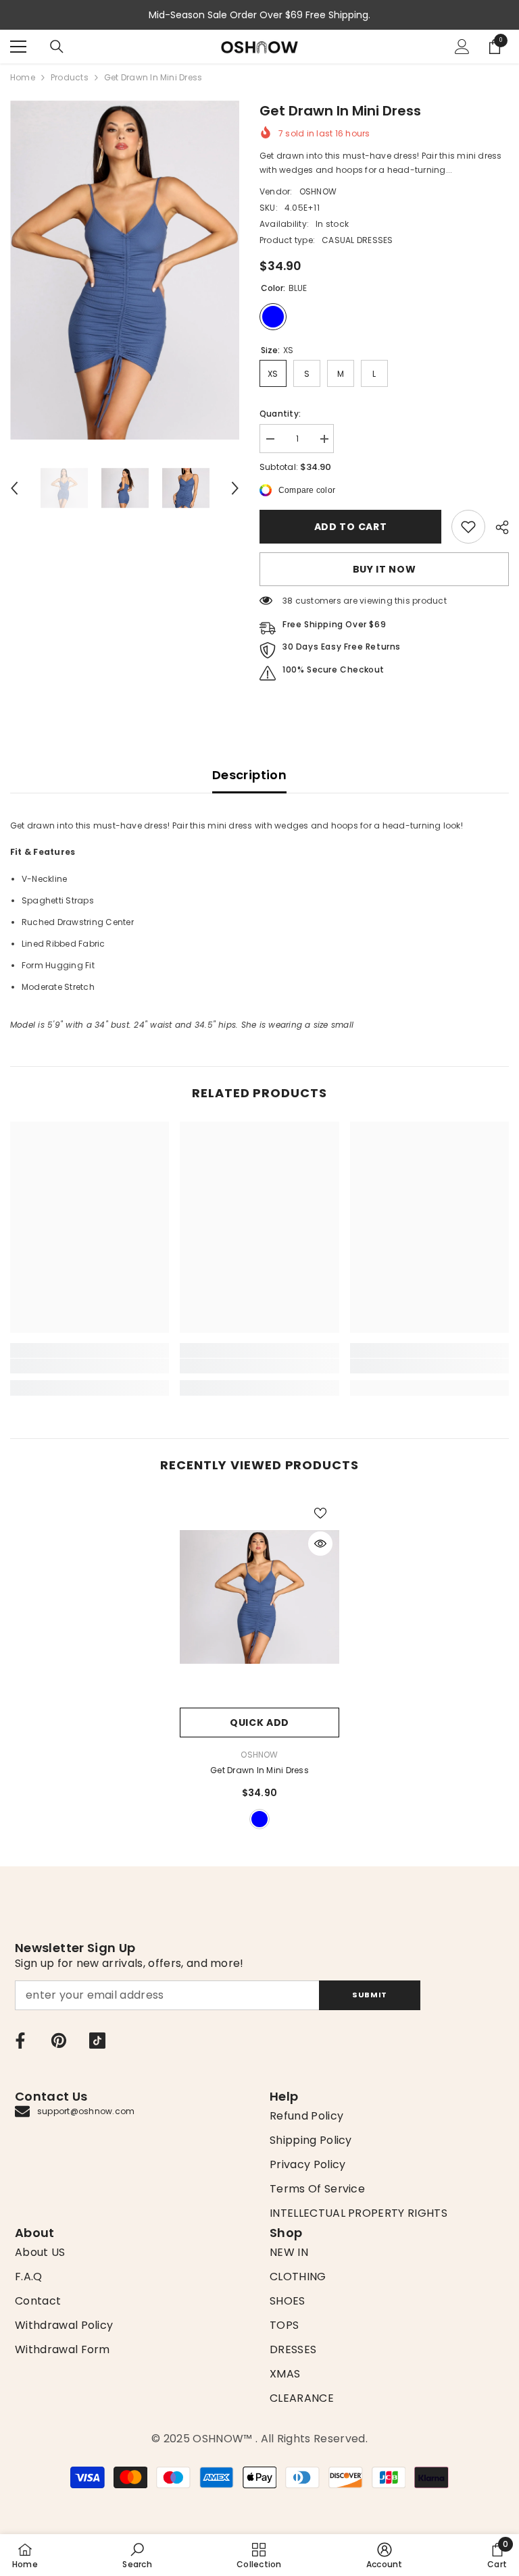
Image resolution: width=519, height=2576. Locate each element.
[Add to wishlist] (320, 1513)
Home (23, 77)
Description (249, 775)
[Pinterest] (59, 2041)
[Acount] (462, 47)
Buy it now (385, 569)
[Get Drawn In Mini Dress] (259, 1597)
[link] (468, 527)
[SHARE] (497, 527)
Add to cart (351, 527)
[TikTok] (97, 2041)
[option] (125, 270)
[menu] (18, 47)
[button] (14, 488)
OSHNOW (318, 191)
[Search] (57, 47)
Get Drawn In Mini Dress (259, 1770)
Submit (369, 1995)
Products (70, 77)
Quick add (259, 1723)
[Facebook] (20, 2041)
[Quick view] (320, 1544)
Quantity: (280, 414)
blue (259, 1819)
